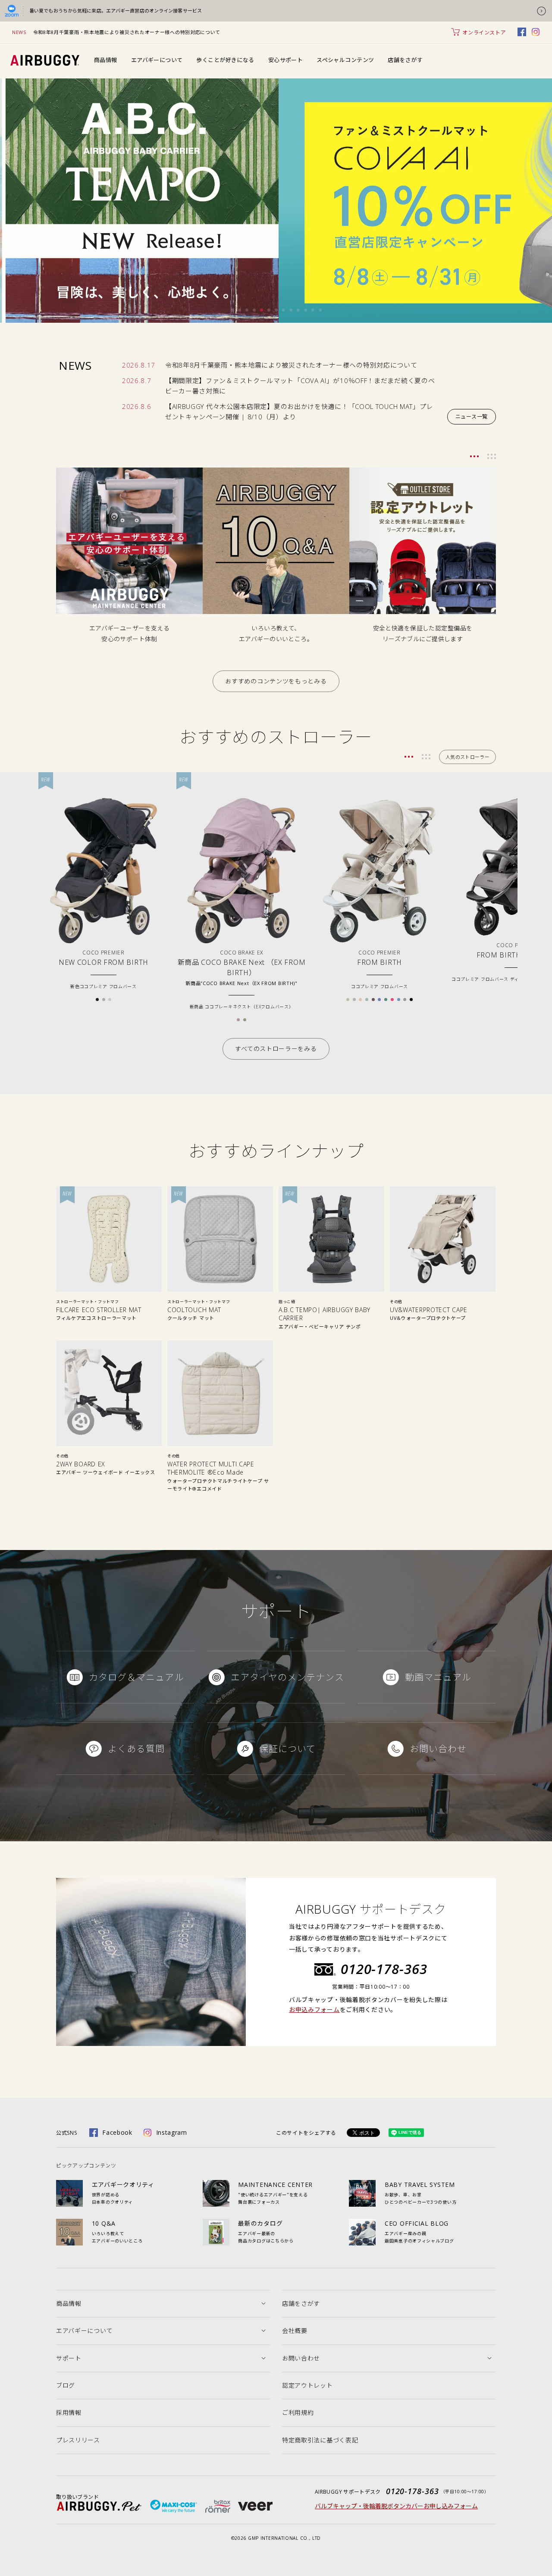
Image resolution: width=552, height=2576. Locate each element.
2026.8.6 (137, 406)
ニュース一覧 (472, 416)
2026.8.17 (139, 365)
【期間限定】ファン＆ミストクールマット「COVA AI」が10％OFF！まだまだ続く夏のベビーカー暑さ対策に (300, 386)
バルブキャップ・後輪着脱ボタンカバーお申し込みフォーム (396, 2506)
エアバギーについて (157, 60)
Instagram (172, 2132)
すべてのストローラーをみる (276, 1049)
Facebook (117, 2132)
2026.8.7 (137, 380)
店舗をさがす (405, 60)
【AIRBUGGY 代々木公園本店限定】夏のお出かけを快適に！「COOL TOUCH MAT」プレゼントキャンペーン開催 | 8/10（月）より (299, 412)
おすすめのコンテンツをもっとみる (276, 681)
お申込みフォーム (314, 2010)
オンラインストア (484, 33)
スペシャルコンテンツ (345, 60)
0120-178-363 (384, 1969)
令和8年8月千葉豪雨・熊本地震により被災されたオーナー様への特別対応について (127, 32)
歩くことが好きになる (225, 60)
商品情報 (106, 60)
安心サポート (286, 60)
